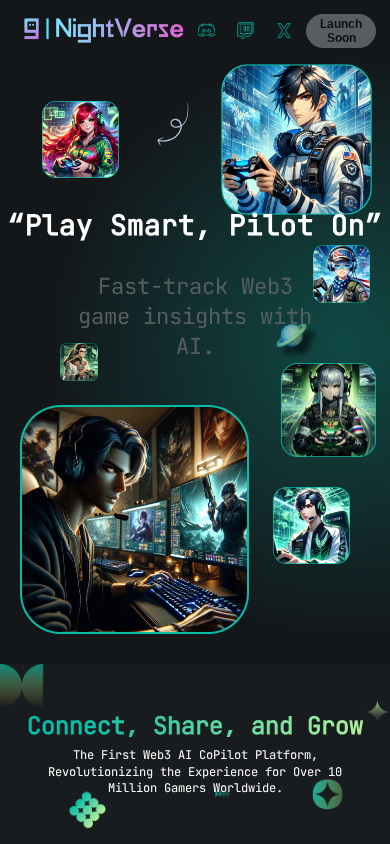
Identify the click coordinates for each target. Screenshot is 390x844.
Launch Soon (341, 31)
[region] (195, 452)
